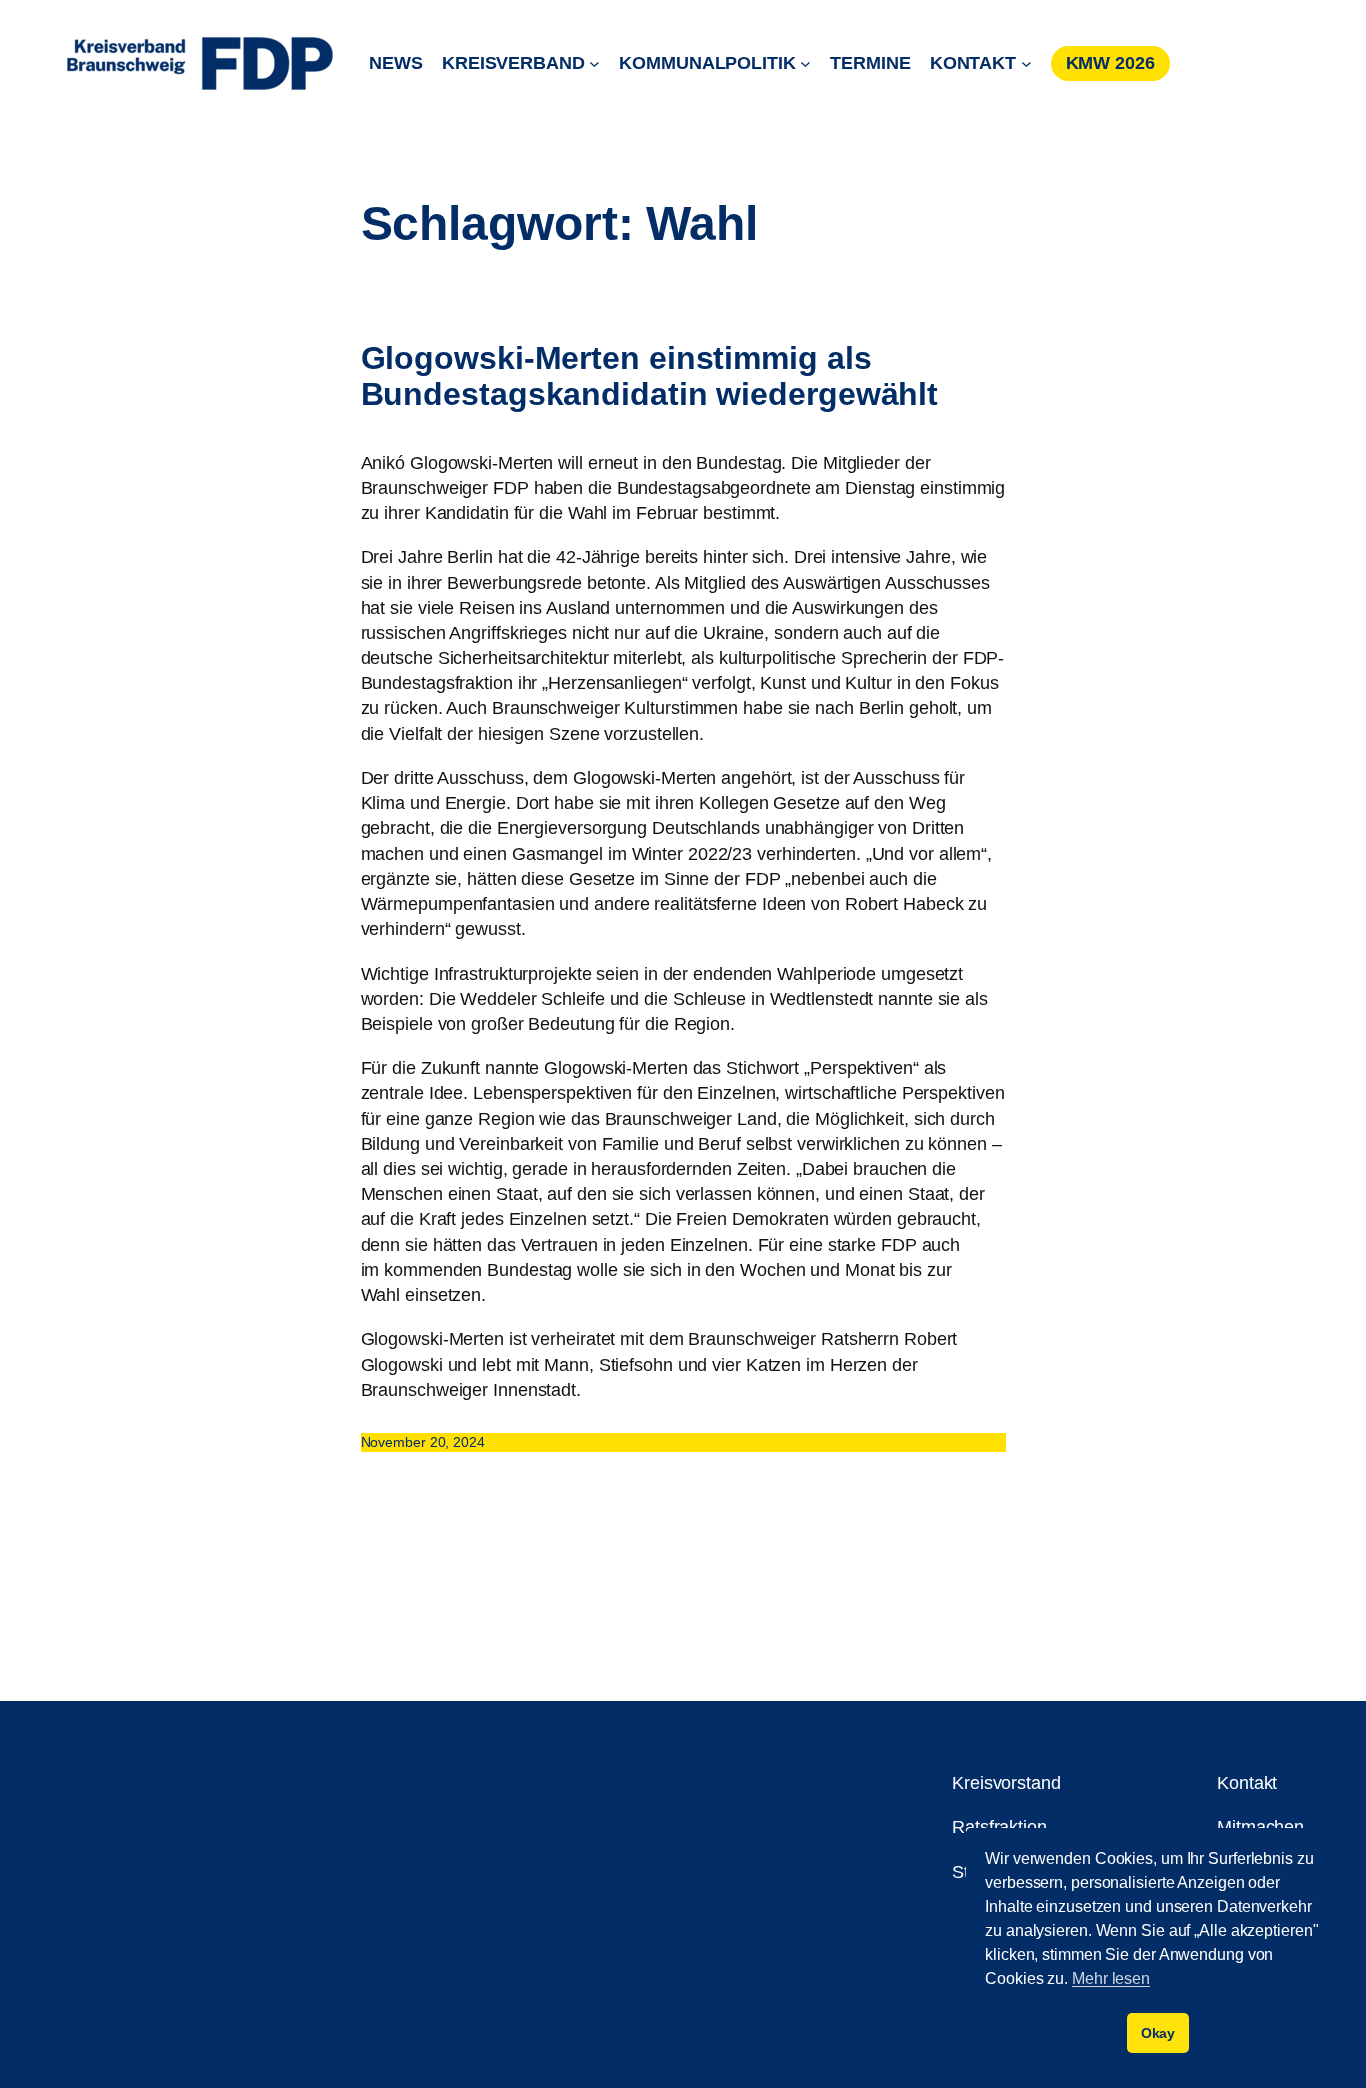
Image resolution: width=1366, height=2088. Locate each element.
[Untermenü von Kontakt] (1026, 63)
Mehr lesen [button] (1111, 1978)
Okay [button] (1158, 2033)
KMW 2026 (1110, 63)
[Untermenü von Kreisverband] (594, 63)
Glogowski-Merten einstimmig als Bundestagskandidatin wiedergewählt (650, 376)
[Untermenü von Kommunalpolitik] (805, 63)
